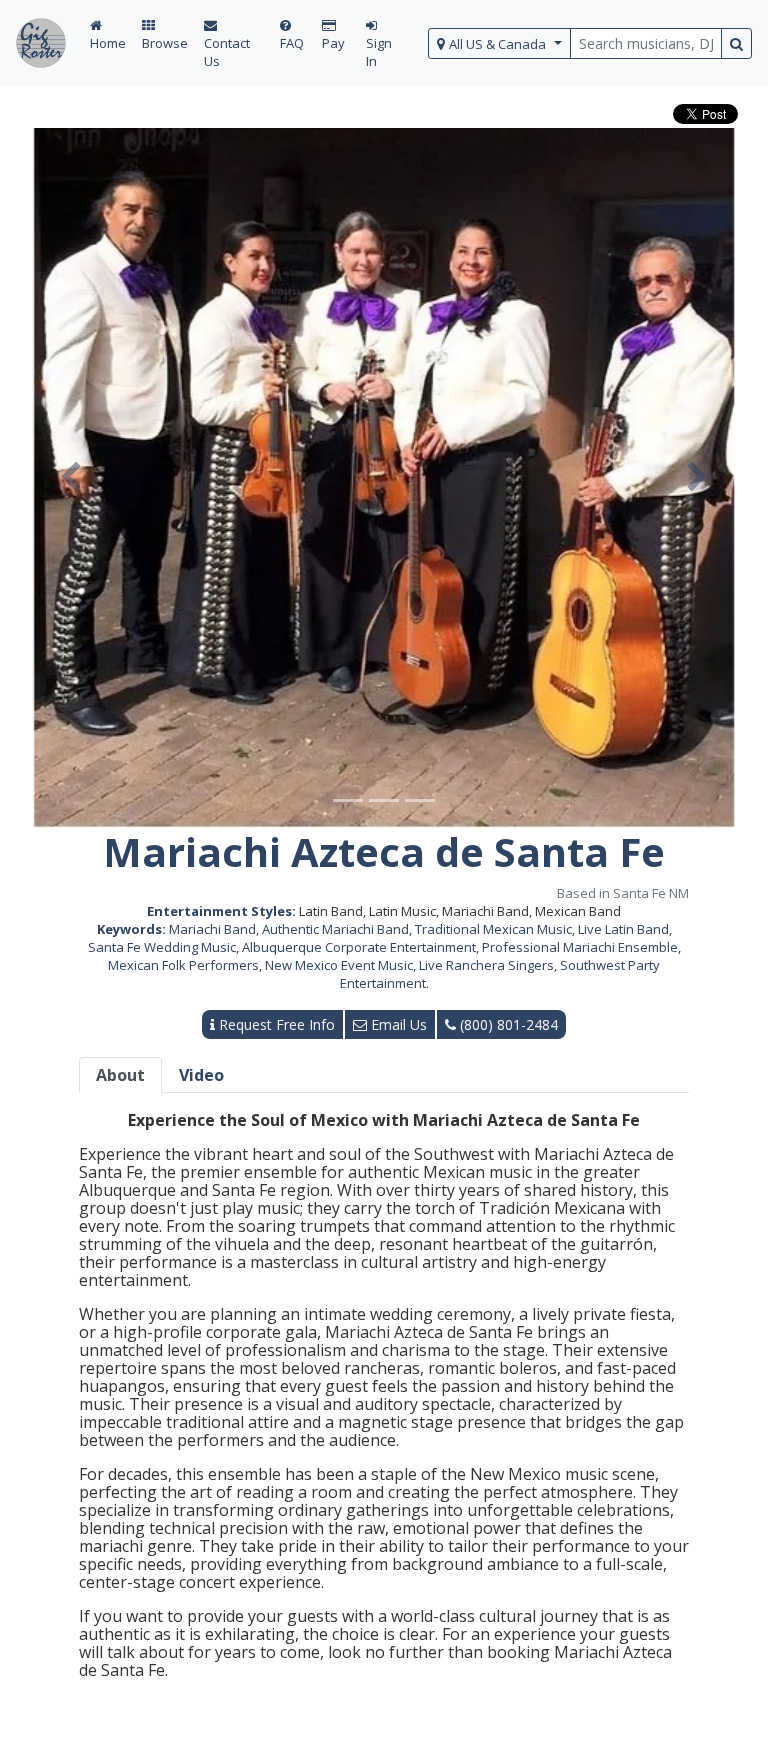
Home (108, 43)
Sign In (379, 52)
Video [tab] (201, 1075)
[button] (70, 478)
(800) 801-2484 (507, 1024)
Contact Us (227, 52)
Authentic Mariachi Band (335, 929)
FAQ (292, 43)
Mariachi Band (212, 929)
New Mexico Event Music (339, 965)
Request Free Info (275, 1024)
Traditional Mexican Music (493, 929)
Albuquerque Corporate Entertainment (359, 947)
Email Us (397, 1024)
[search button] (736, 43)
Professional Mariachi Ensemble (580, 947)
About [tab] (120, 1075)
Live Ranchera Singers (486, 965)
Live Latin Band (623, 929)
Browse (165, 43)
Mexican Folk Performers (183, 965)
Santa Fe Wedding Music (162, 947)
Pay (333, 43)
